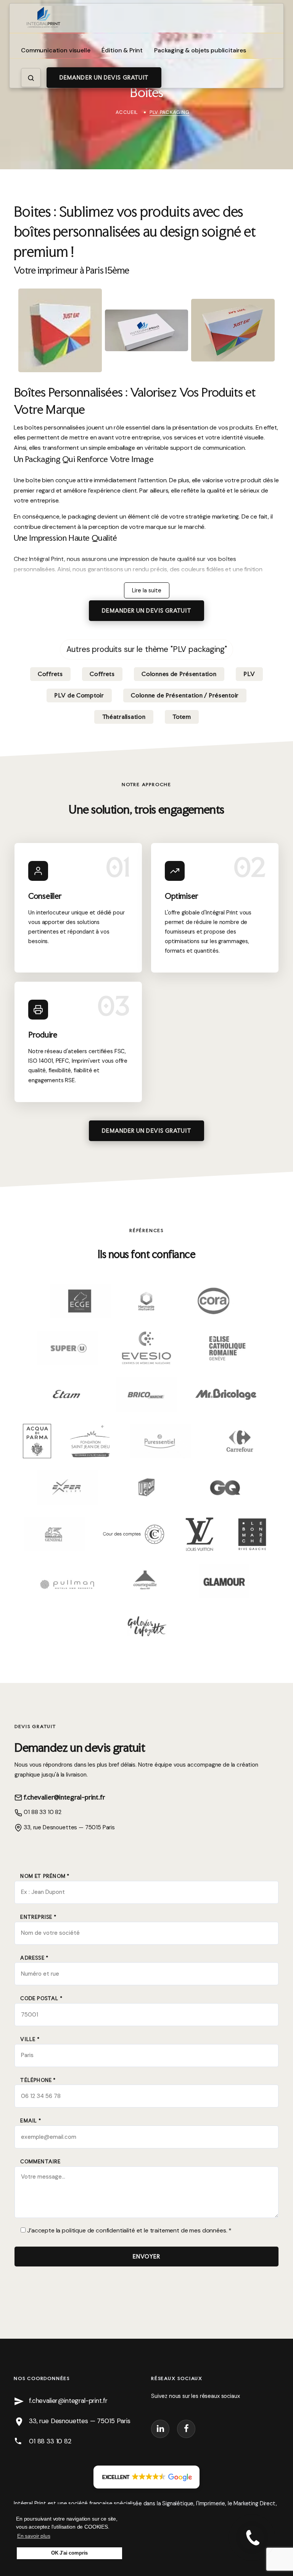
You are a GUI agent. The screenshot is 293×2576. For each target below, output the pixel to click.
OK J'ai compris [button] (70, 2553)
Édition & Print (122, 50)
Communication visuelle (56, 50)
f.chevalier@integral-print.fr (64, 1797)
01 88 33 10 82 (42, 1812)
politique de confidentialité (98, 2230)
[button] (147, 2477)
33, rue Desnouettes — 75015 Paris (68, 1827)
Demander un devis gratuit (104, 78)
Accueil (127, 112)
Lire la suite (147, 590)
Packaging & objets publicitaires (200, 50)
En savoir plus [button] (34, 2536)
